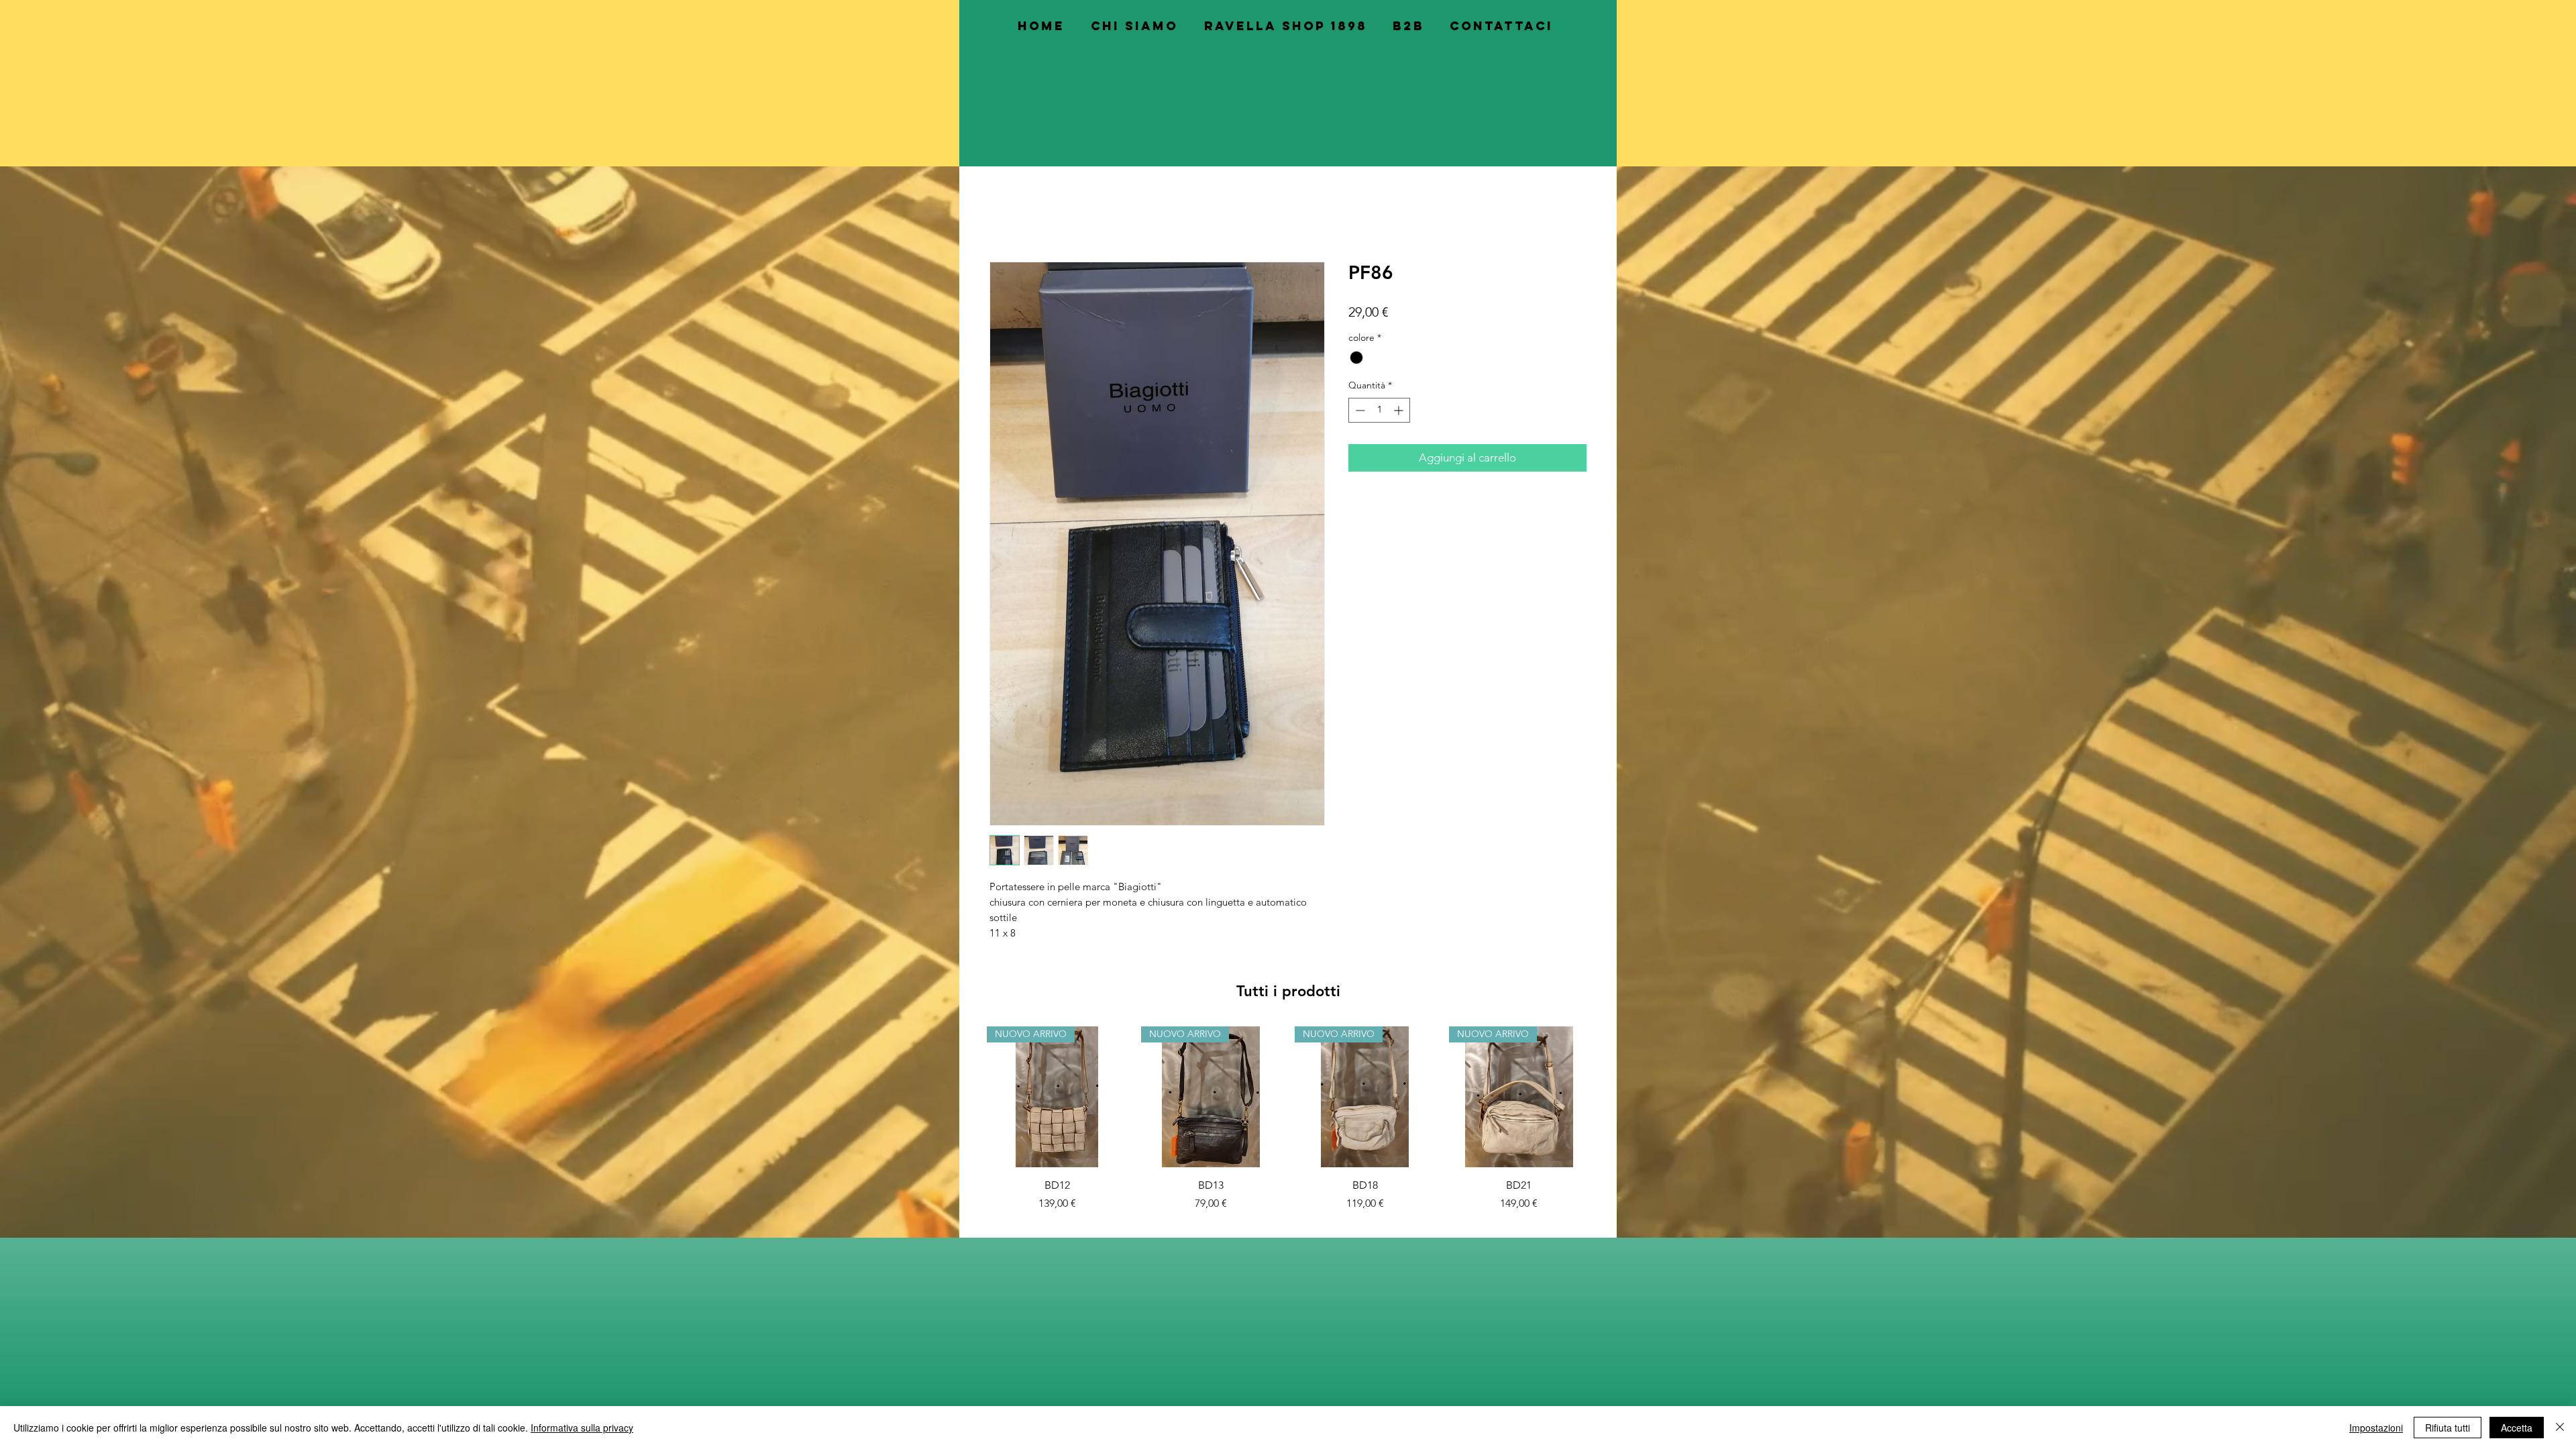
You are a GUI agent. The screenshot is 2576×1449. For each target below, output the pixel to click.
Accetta (2517, 1428)
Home (1005, 215)
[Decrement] (1359, 412)
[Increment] (1400, 412)
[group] (1288, 1121)
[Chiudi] (2560, 1428)
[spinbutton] (1379, 412)
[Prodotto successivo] (1609, 1098)
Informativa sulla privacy (582, 1428)
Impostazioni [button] (2376, 1428)
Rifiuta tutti (2448, 1428)
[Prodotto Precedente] (967, 1098)
